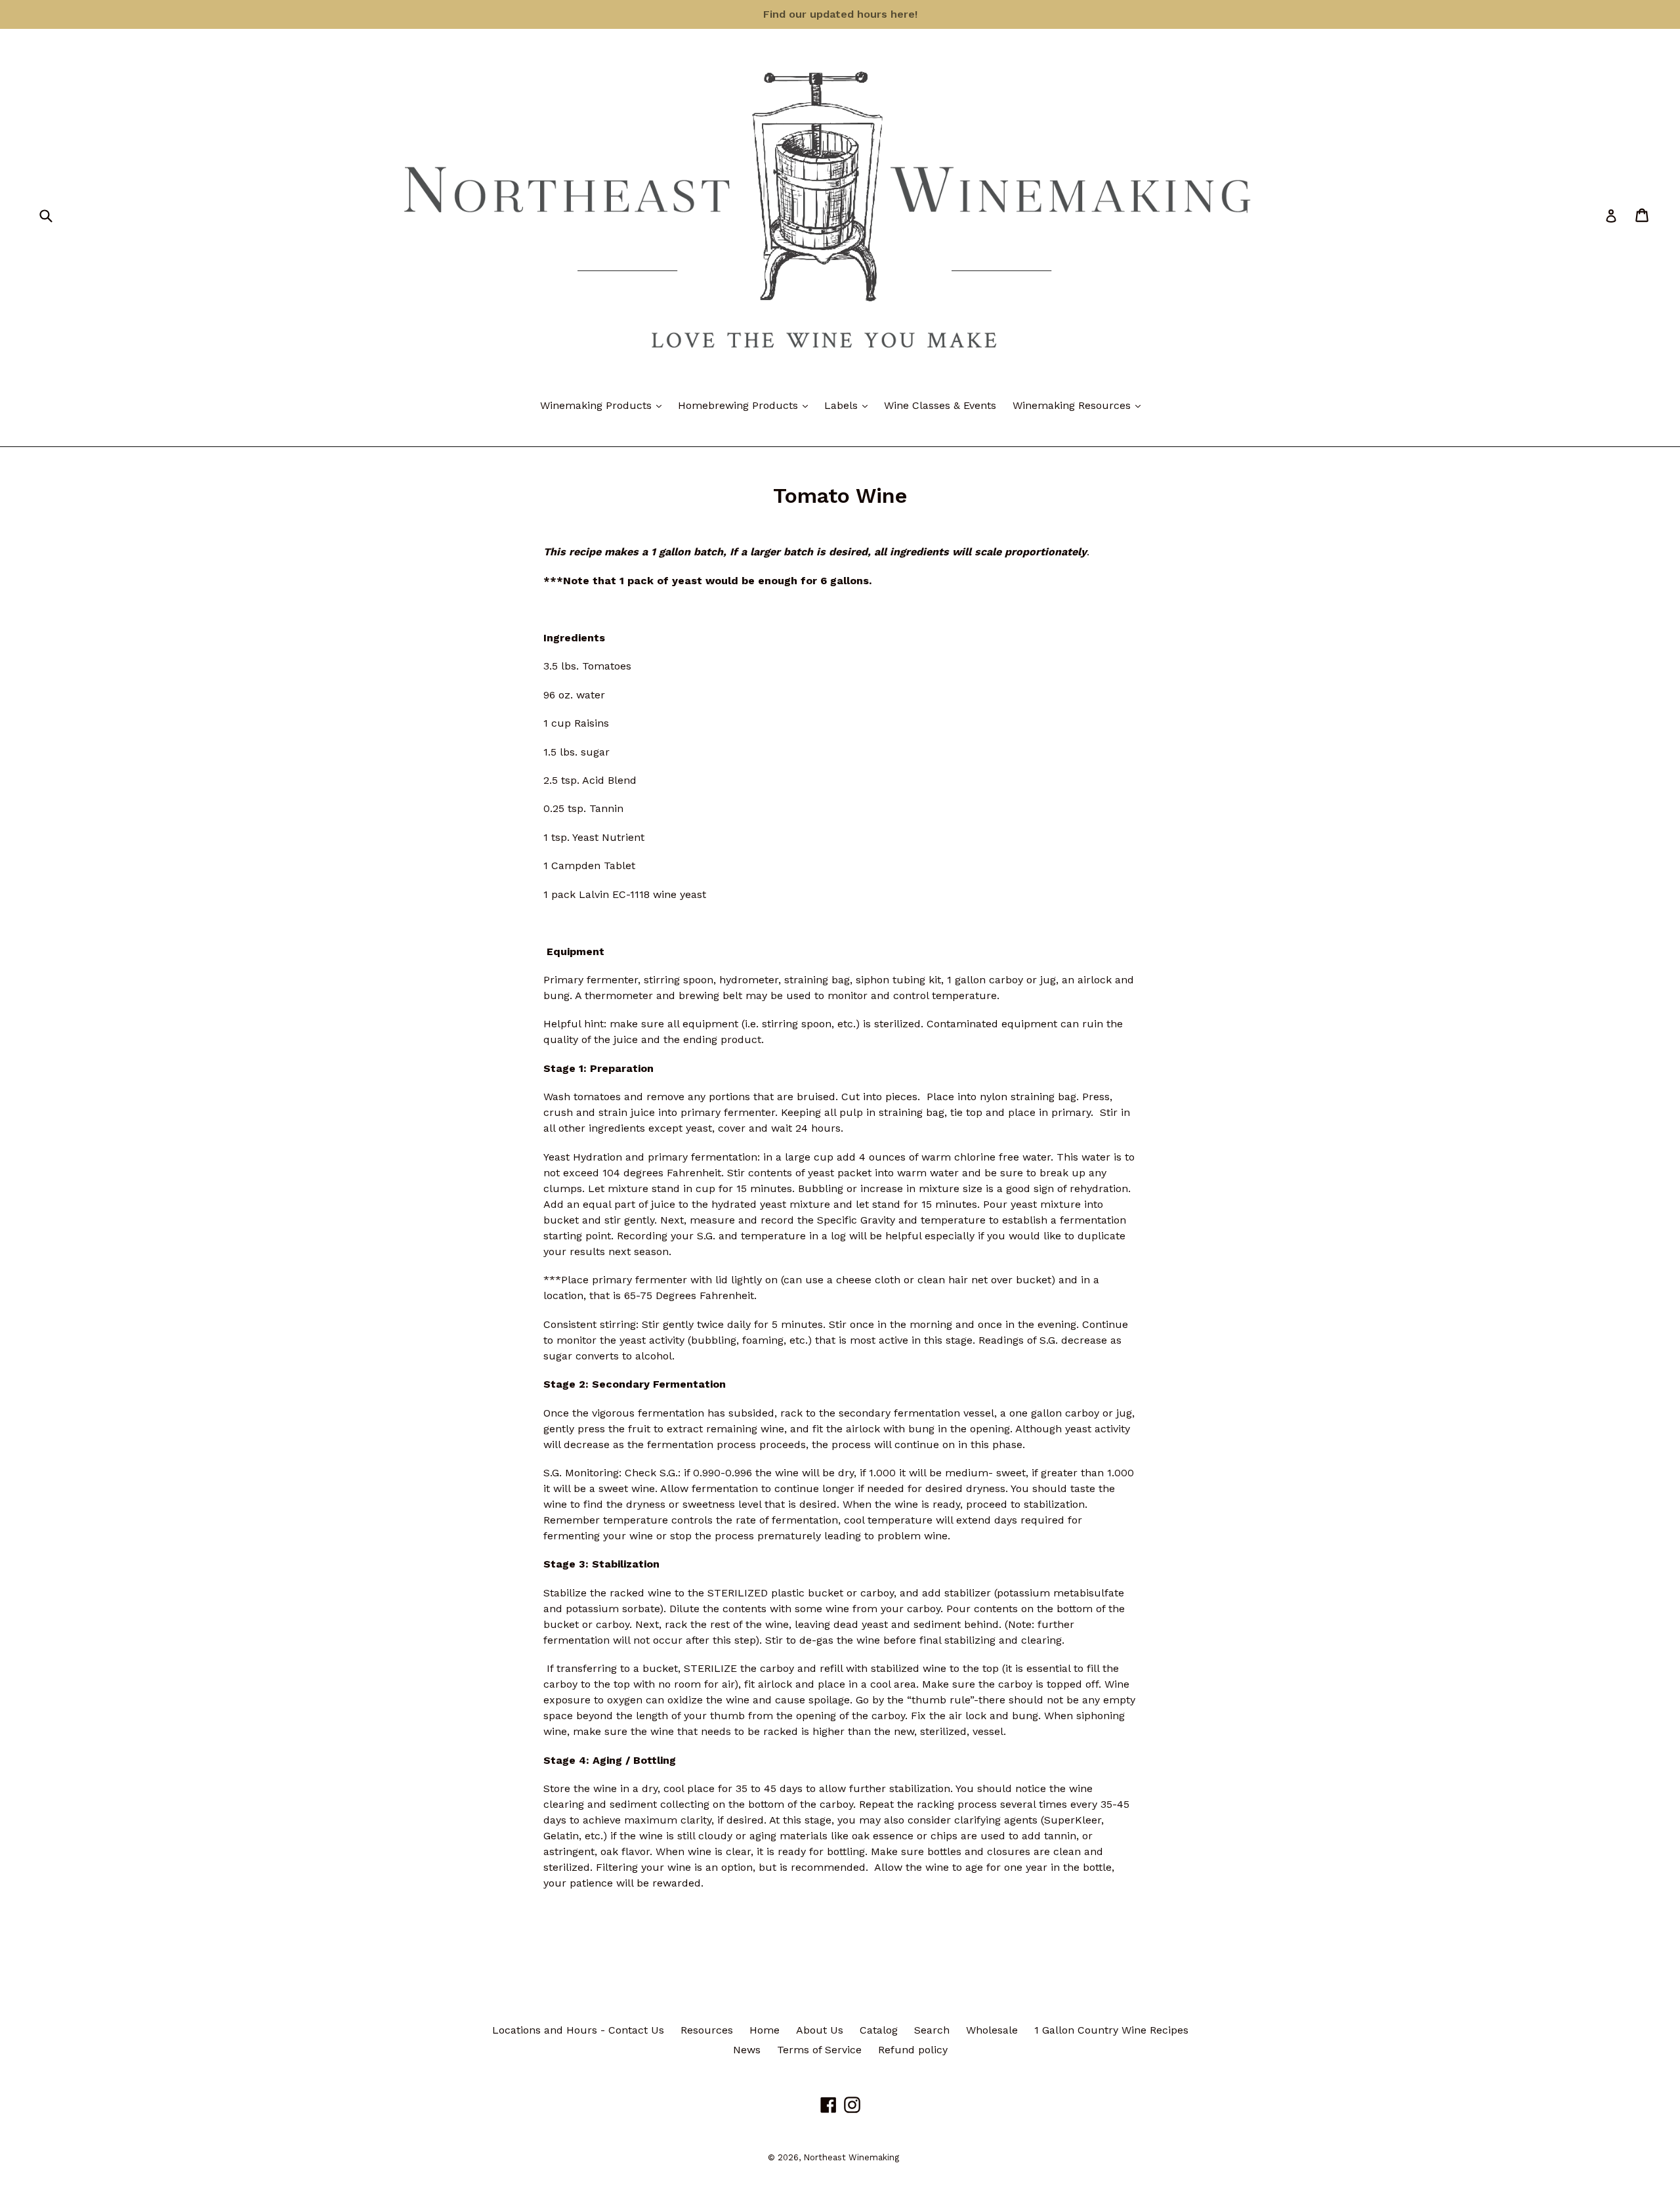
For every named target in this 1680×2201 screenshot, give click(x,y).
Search (932, 2030)
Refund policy (913, 2050)
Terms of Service (819, 2050)
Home (765, 2030)
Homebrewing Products (746, 405)
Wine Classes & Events (940, 405)
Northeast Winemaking (851, 2157)
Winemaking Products (604, 405)
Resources (707, 2030)
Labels (849, 405)
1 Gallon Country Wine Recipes (1111, 2030)
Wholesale (992, 2030)
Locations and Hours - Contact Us (578, 2030)
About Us (820, 2030)
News (747, 2050)
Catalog (879, 2030)
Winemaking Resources (1080, 405)
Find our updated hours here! (840, 14)
